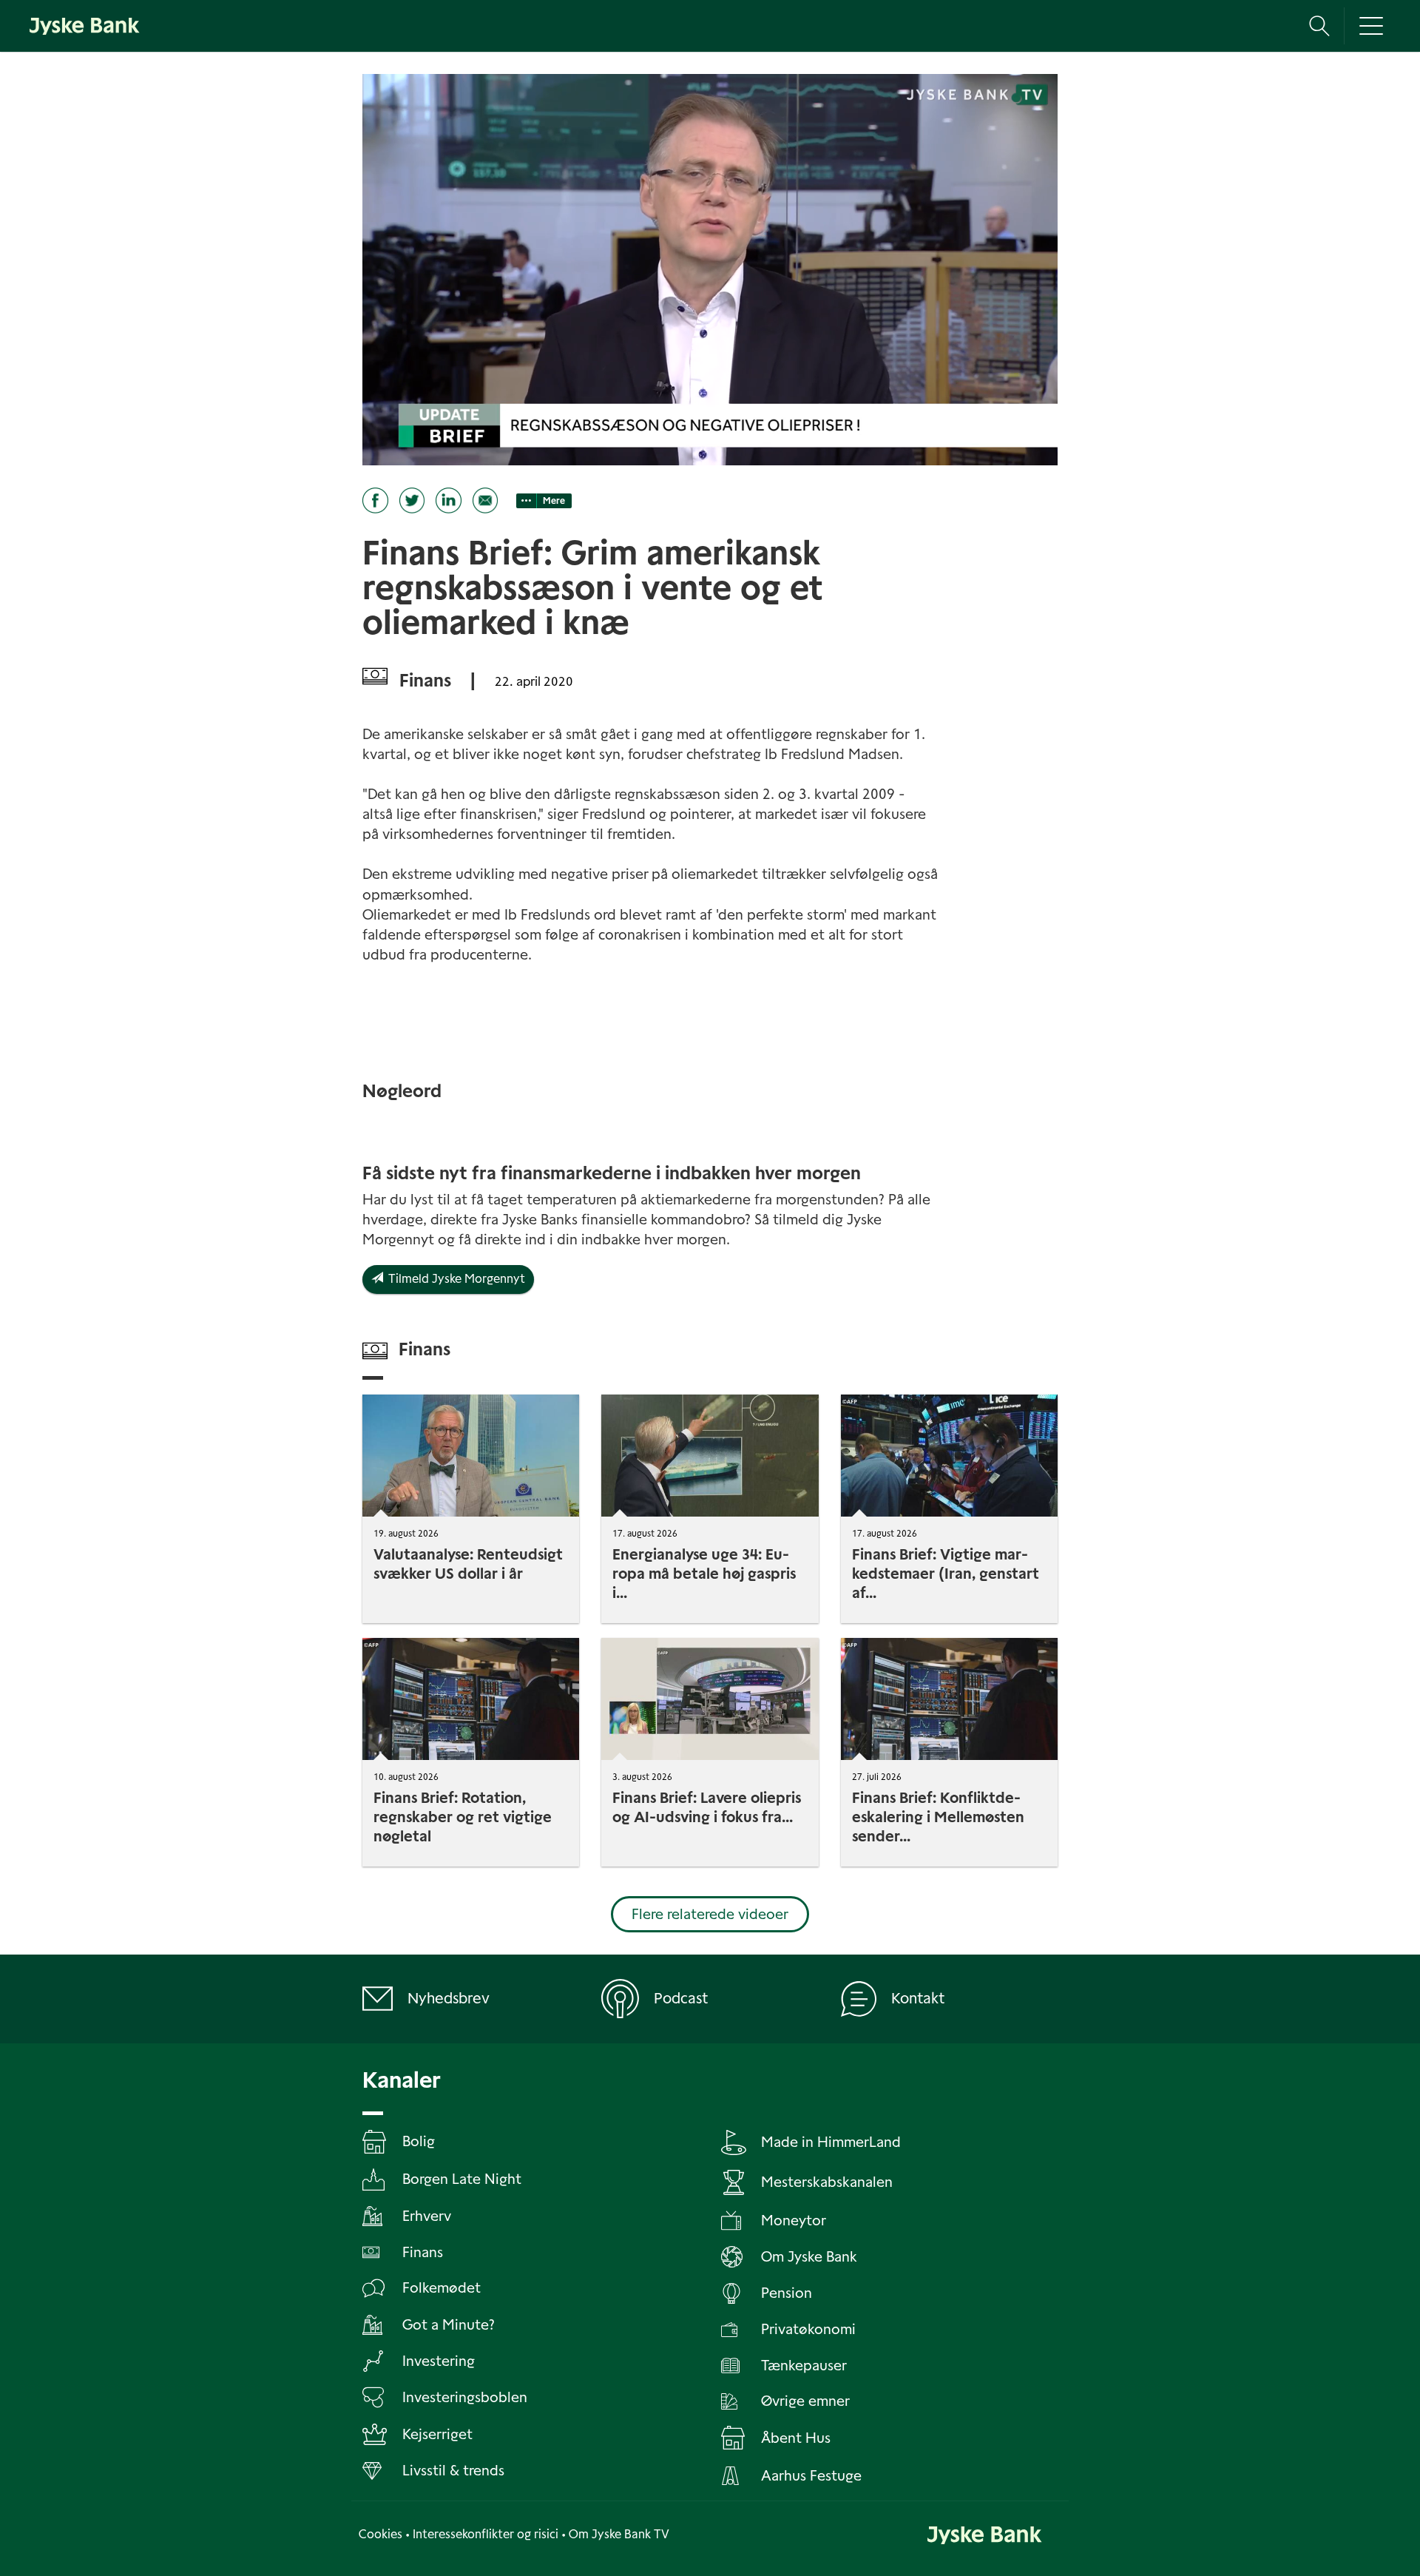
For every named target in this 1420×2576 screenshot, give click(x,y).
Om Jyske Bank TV (619, 2534)
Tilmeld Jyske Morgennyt (454, 1279)
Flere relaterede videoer (710, 1914)
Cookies (381, 2534)
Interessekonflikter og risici (486, 2534)
